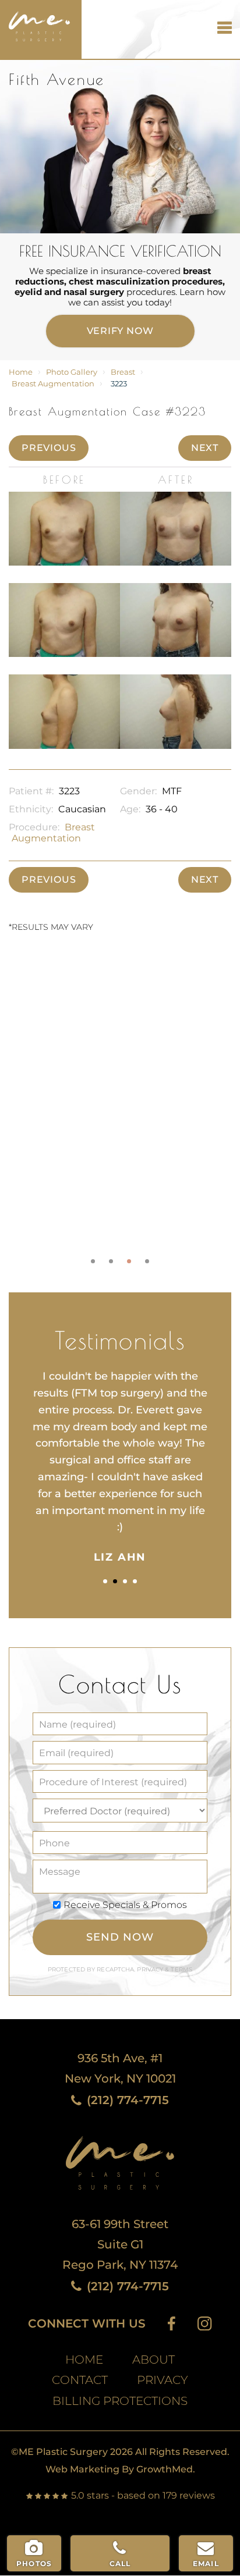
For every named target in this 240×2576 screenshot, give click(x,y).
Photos (34, 2563)
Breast (123, 372)
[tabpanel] (120, 1111)
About (153, 2360)
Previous (49, 448)
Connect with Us (87, 2324)
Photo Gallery (72, 372)
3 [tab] (129, 1261)
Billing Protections (120, 2401)
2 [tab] (111, 1261)
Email (206, 2563)
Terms (181, 1969)
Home (21, 372)
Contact (80, 2380)
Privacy (151, 1969)
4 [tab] (147, 1261)
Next (205, 448)
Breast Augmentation (53, 384)
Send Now (120, 1937)
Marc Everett (35, 21)
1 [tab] (93, 1261)
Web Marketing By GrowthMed (119, 2469)
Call (120, 2563)
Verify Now (120, 331)
